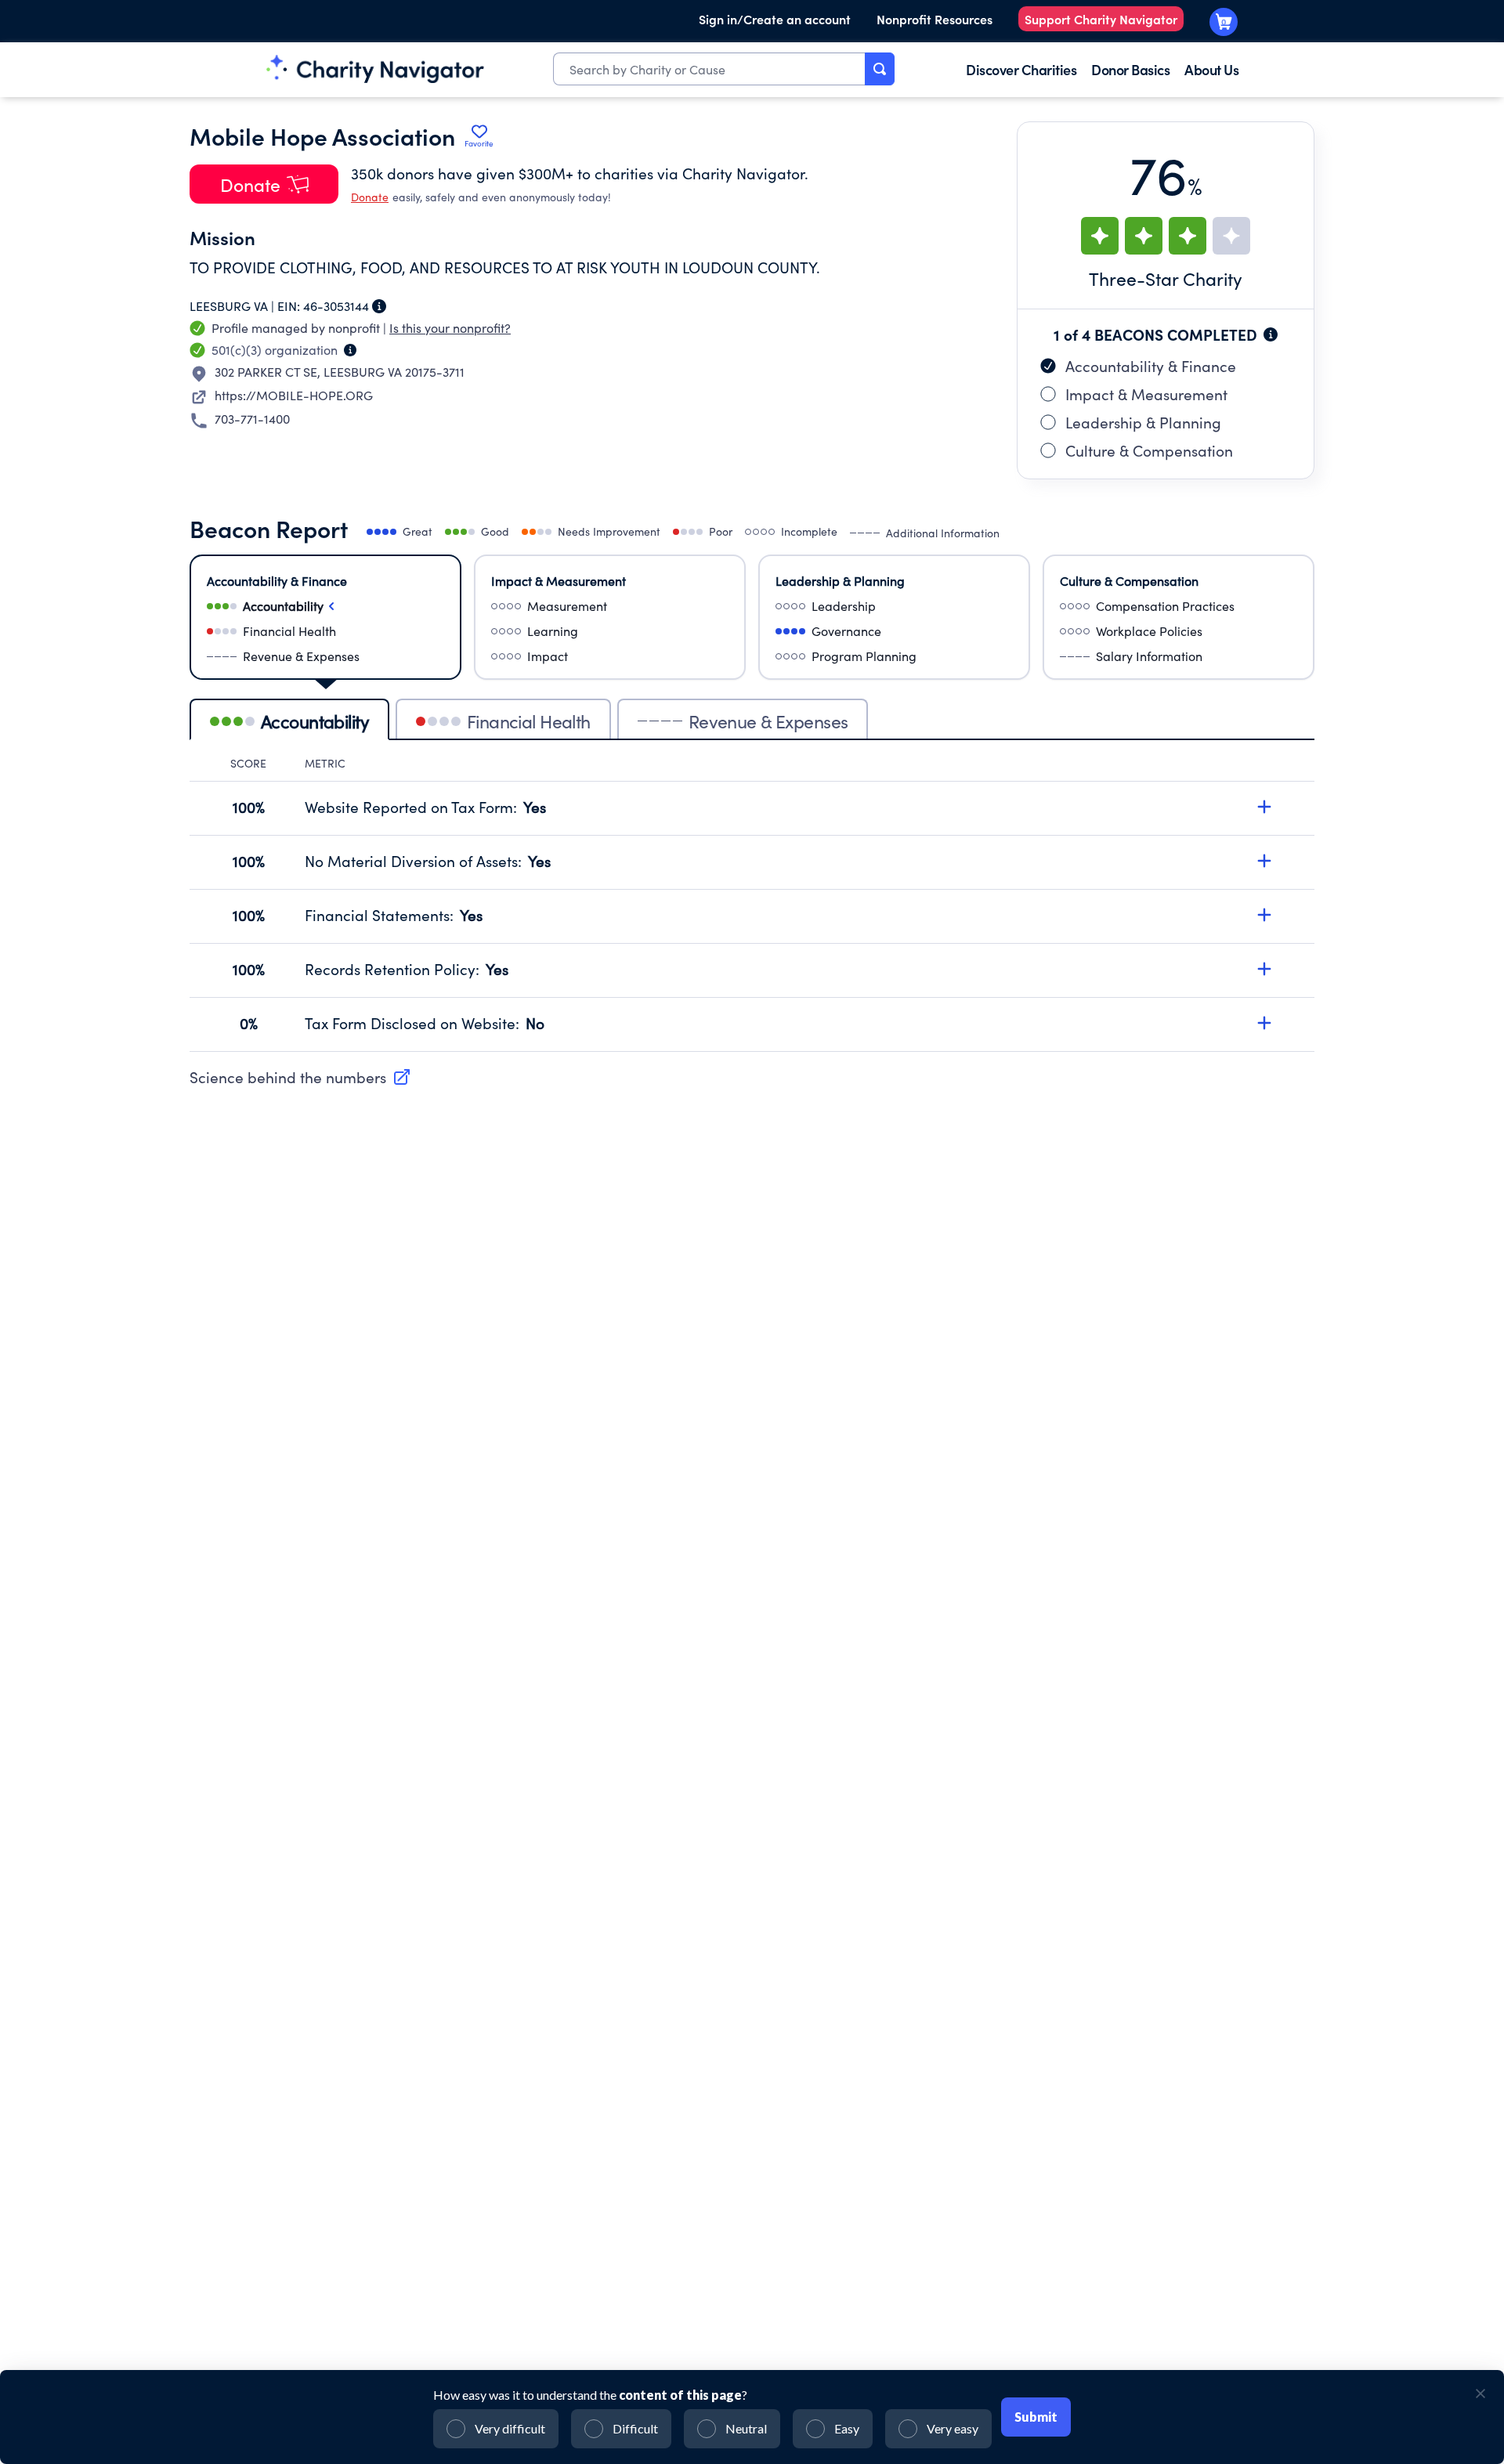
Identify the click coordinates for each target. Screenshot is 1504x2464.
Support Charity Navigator (1101, 19)
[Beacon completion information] (1271, 334)
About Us (1211, 69)
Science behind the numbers (288, 1077)
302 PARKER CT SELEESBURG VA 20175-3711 (340, 372)
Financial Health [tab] (529, 721)
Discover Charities (1021, 69)
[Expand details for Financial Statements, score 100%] (1264, 915)
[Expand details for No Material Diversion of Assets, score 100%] (1264, 861)
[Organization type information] (350, 350)
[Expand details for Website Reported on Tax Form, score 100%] (1264, 807)
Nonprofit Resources (935, 19)
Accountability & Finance (1151, 366)
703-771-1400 (252, 419)
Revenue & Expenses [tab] (768, 721)
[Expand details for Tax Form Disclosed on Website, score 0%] (1264, 1023)
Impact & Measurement (1146, 394)
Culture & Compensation (1149, 450)
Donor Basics (1130, 69)
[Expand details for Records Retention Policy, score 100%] (1264, 969)
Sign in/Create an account (775, 19)
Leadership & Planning (1143, 422)
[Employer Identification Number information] (379, 306)
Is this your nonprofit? (450, 328)
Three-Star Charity (1166, 278)
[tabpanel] (752, 904)
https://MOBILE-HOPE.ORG (294, 395)
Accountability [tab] (315, 721)
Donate (370, 197)
